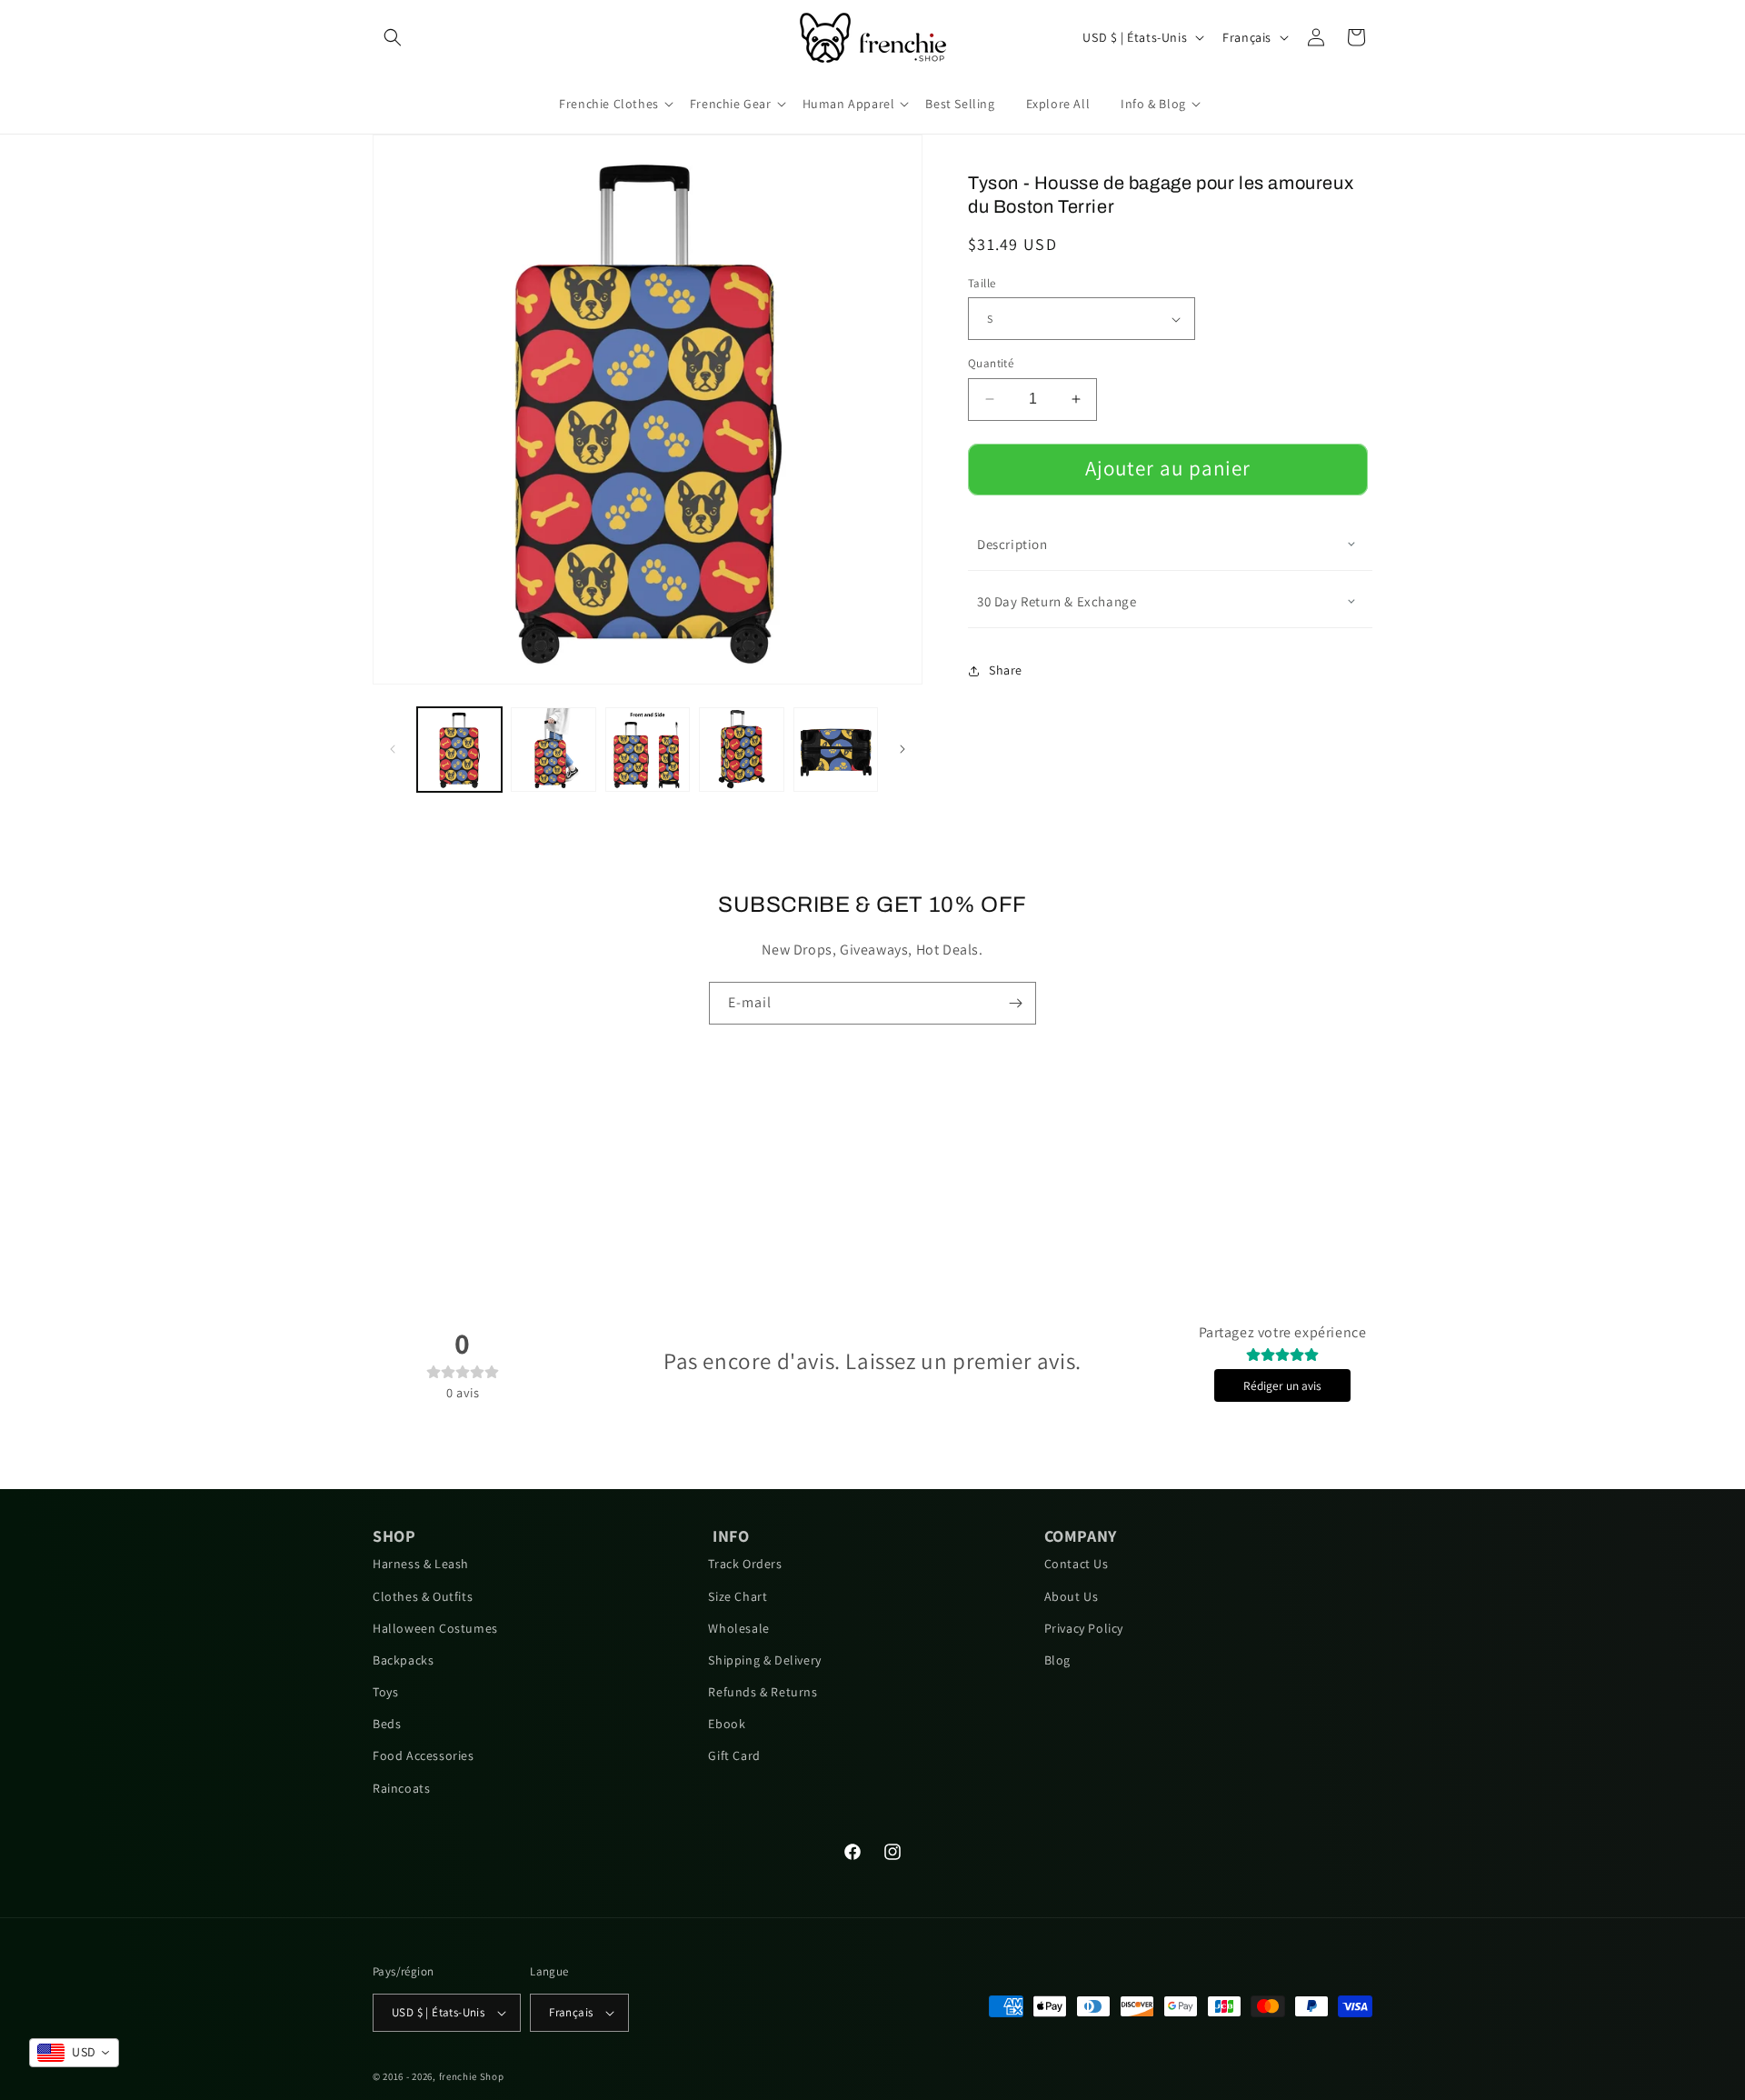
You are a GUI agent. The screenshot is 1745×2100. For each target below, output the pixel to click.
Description (1012, 544)
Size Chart (738, 1596)
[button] (393, 37)
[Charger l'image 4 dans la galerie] (741, 750)
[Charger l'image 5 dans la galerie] (836, 750)
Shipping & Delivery (764, 1660)
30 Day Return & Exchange (1057, 601)
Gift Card (734, 1755)
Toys (385, 1692)
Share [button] (1006, 670)
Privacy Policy (1084, 1628)
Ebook (727, 1724)
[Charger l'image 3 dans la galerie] (648, 750)
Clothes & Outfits (423, 1596)
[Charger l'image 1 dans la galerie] (459, 750)
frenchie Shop (472, 2076)
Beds (387, 1724)
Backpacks (403, 1660)
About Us (1072, 1596)
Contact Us (1077, 1564)
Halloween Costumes (435, 1628)
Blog (1057, 1660)
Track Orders (745, 1564)
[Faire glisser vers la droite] (902, 749)
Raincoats (401, 1788)
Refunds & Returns (763, 1692)
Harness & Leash (421, 1564)
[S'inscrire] (1015, 1003)
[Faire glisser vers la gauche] (393, 749)
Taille (982, 283)
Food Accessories (424, 1755)
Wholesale (738, 1628)
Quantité (991, 363)
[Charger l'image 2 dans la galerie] (553, 750)
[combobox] (74, 2053)
